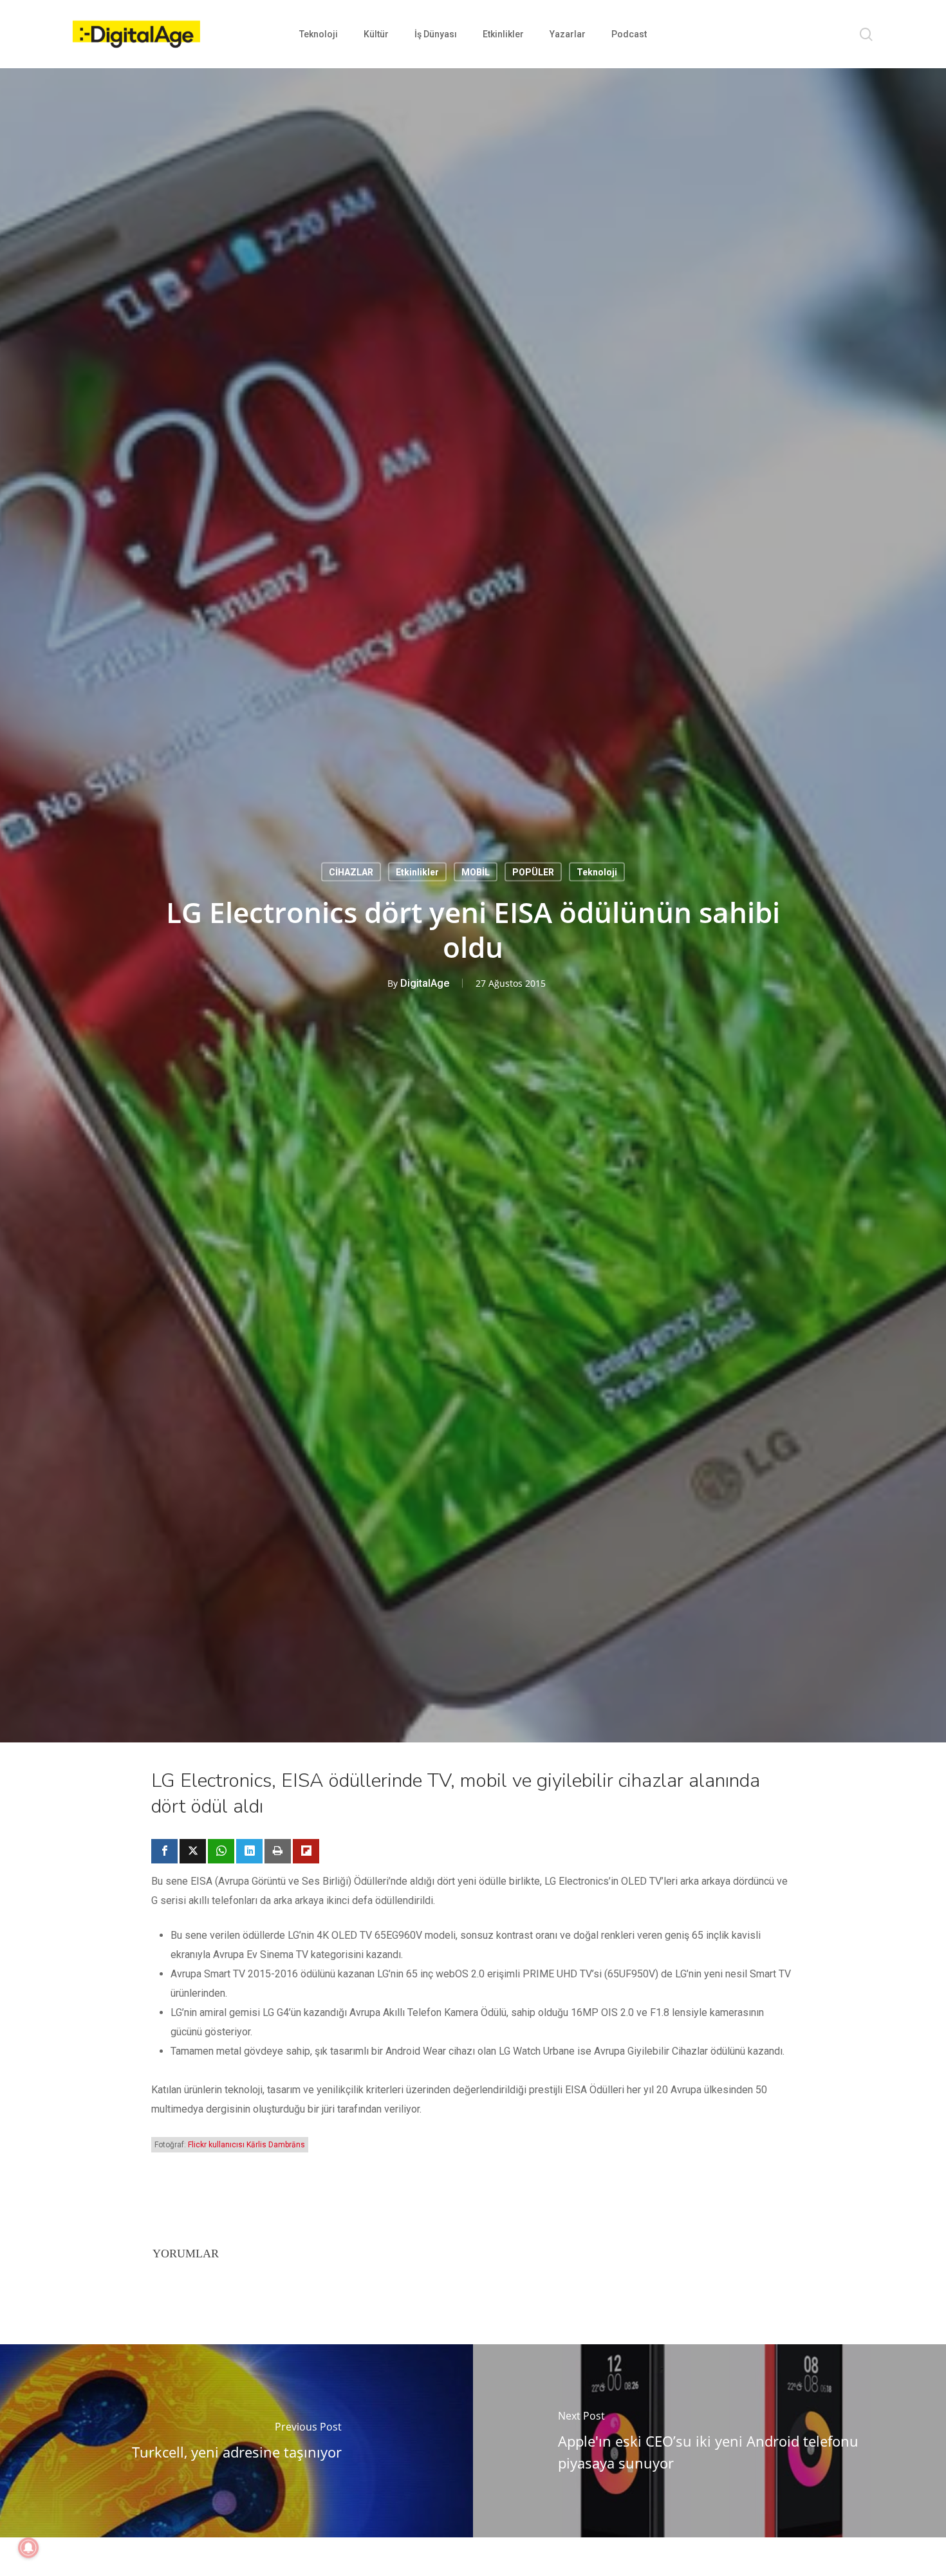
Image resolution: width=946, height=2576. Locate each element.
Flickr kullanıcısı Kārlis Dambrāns (246, 2145)
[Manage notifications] (28, 2548)
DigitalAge (425, 983)
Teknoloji (597, 872)
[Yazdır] (278, 1851)
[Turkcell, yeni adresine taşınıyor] (236, 2441)
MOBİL (476, 872)
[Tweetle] (193, 1851)
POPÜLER (533, 872)
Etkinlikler (417, 872)
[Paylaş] (164, 1851)
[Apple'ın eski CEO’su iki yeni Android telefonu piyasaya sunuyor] (709, 2441)
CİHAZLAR (351, 872)
